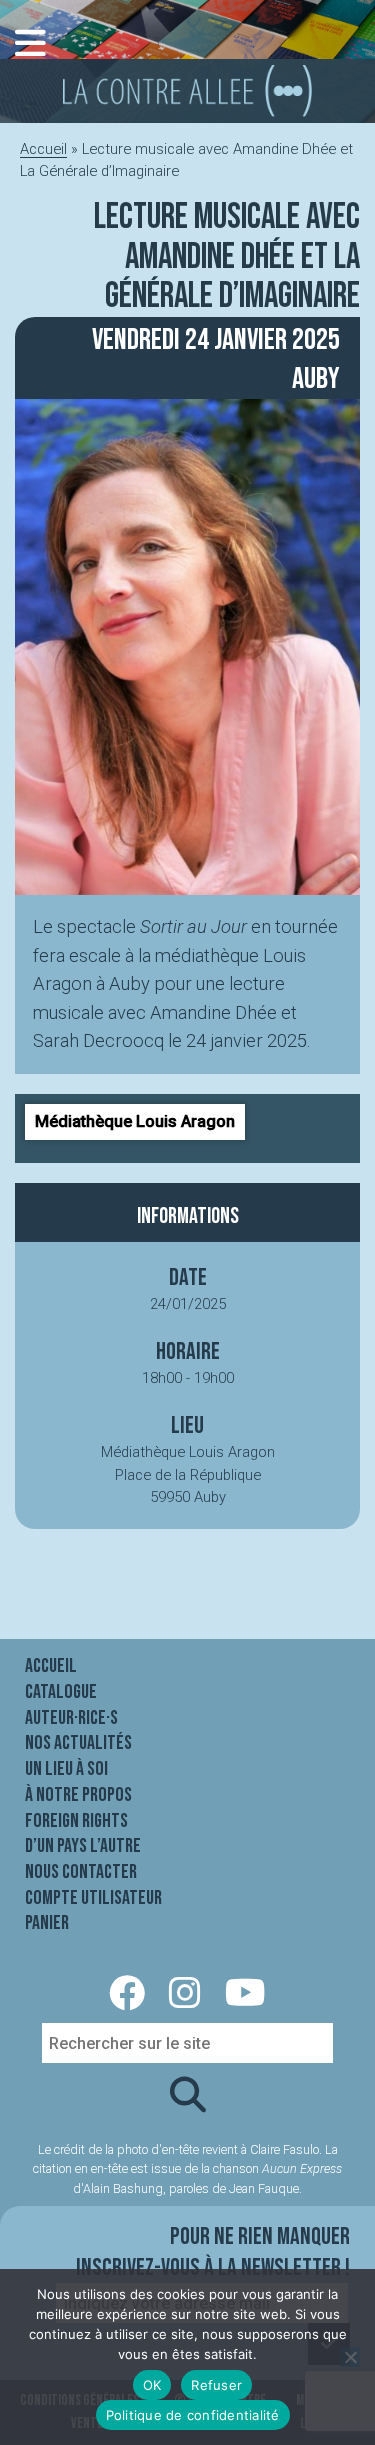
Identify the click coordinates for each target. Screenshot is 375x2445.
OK (152, 2385)
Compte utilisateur (93, 1898)
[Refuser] (350, 2357)
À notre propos (78, 1795)
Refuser (216, 2385)
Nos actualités (78, 1743)
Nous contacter (81, 1872)
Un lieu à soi (66, 1769)
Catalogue (61, 1692)
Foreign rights (76, 1821)
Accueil (43, 149)
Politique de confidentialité (193, 2415)
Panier (47, 1923)
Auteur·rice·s (71, 1718)
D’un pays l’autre (83, 1846)
